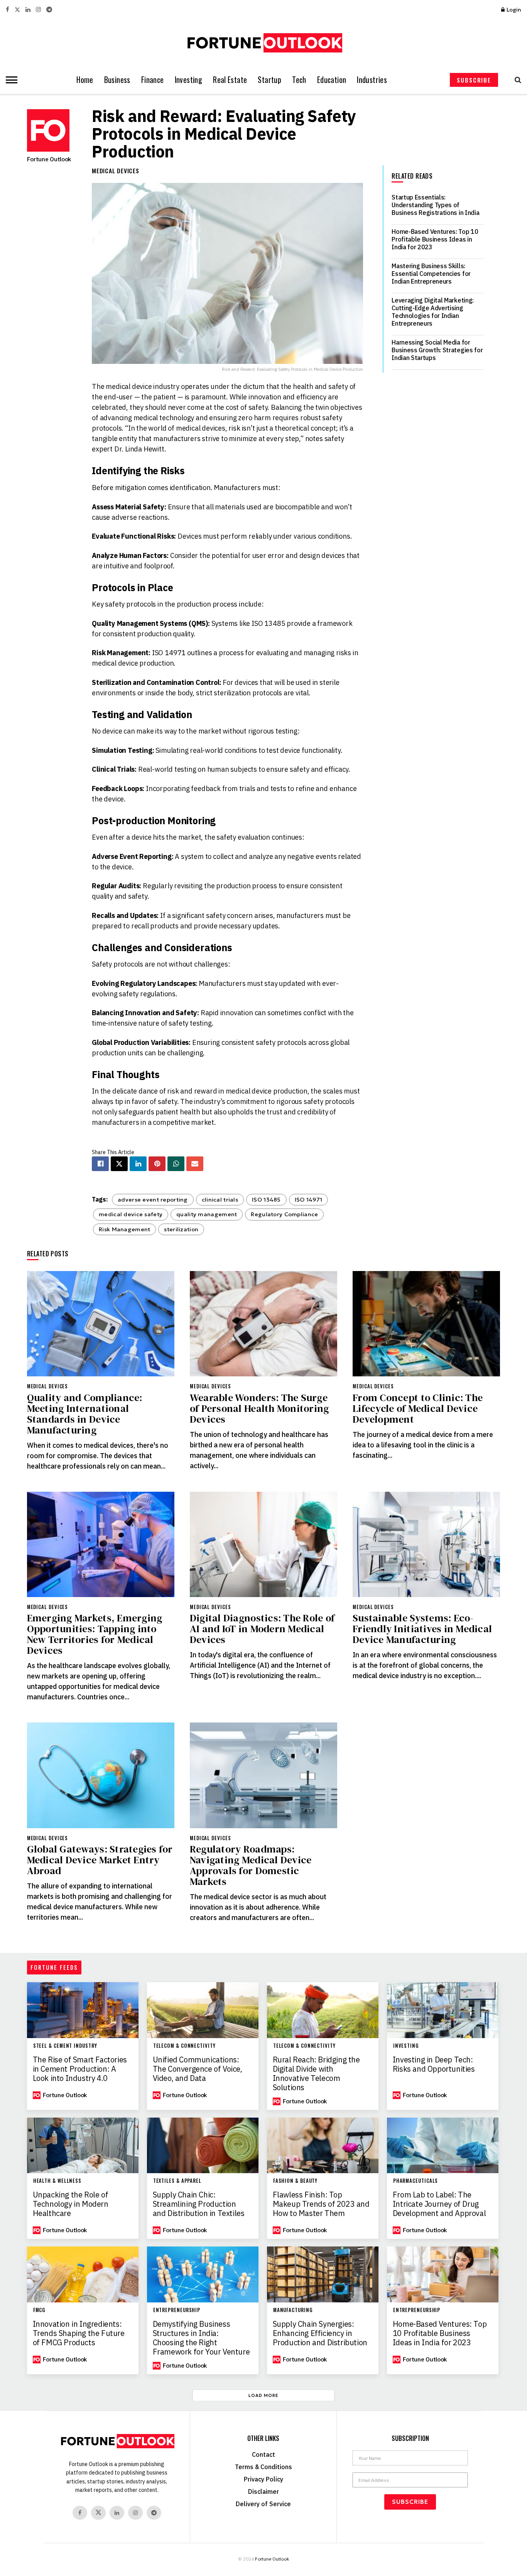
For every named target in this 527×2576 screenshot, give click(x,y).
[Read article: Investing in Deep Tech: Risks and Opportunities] (443, 2010)
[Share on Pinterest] (157, 1164)
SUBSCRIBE (474, 80)
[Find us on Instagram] (38, 10)
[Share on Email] (195, 1164)
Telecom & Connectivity (184, 2046)
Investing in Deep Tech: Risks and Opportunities (434, 2064)
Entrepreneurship (177, 2310)
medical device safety (131, 1214)
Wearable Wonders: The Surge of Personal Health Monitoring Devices (259, 1408)
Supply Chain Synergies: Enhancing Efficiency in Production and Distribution (320, 2333)
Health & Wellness (57, 2181)
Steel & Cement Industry (65, 2046)
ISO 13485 (266, 1200)
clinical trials (220, 1200)
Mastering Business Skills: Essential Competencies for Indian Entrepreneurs (431, 274)
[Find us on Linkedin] (117, 2513)
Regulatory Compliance (284, 1214)
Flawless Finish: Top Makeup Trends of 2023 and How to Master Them (321, 2204)
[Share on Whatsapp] (176, 1164)
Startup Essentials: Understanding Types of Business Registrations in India (435, 205)
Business (117, 80)
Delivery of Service (263, 2504)
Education (332, 80)
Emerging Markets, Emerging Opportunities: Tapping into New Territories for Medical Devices (95, 1634)
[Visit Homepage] (263, 43)
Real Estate (230, 80)
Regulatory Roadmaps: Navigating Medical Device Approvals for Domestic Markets (251, 1865)
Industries (372, 80)
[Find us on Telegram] (49, 10)
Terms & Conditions (263, 2467)
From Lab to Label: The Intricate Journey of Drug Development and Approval (439, 2204)
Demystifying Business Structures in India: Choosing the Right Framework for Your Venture (201, 2338)
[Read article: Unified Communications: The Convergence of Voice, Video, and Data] (203, 2010)
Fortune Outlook (49, 159)
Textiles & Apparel (177, 2181)
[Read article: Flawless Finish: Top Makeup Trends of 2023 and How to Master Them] (323, 2146)
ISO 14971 (309, 1200)
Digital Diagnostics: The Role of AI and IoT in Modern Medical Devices (262, 1629)
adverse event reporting (153, 1200)
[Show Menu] (10, 80)
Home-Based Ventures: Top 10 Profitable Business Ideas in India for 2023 (435, 239)
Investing (189, 80)
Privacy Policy (263, 2479)
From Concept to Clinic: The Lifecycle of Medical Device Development (418, 1408)
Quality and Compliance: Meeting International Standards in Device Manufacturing (85, 1414)
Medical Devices (116, 171)
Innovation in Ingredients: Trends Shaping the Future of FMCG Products (79, 2333)
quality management (207, 1214)
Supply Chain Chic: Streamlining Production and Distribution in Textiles (199, 2204)
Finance (153, 80)
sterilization (181, 1229)
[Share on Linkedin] (138, 1164)
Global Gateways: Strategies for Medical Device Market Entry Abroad (100, 1860)
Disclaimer (263, 2491)
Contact (263, 2454)
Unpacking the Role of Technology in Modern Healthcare (71, 2204)
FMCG (39, 2310)
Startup (269, 80)
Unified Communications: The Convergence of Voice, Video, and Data (198, 2069)
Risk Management (124, 1229)
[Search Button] (516, 80)
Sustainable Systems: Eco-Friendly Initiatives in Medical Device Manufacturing (422, 1629)
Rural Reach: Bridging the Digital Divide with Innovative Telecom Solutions (316, 2074)
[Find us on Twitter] (17, 10)
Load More (263, 2395)
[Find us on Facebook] (8, 10)
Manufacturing (293, 2310)
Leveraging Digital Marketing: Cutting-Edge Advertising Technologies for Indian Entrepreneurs (433, 312)
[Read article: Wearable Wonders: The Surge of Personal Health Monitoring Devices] (263, 1324)
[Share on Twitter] (119, 1164)
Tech (299, 80)
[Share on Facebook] (100, 1164)
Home (85, 80)
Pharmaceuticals (416, 2181)
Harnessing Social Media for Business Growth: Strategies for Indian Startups (437, 350)
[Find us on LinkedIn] (28, 10)
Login (513, 10)
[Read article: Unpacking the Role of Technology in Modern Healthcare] (83, 2146)
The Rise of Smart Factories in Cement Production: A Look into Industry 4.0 (80, 2069)
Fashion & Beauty (296, 2181)
